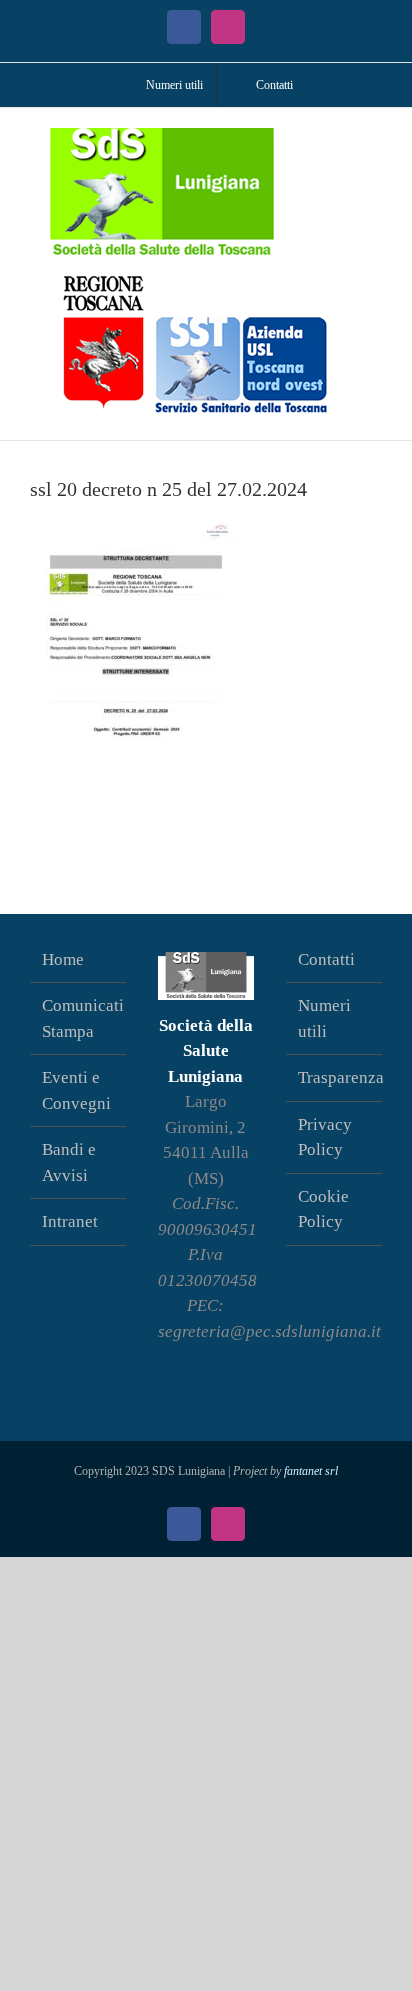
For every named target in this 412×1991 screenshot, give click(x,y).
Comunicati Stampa (79, 1018)
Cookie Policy (323, 1209)
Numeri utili (324, 1018)
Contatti (326, 959)
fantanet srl (311, 1471)
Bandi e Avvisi (69, 1162)
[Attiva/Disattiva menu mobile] (374, 138)
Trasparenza (335, 1077)
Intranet (70, 1221)
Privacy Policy (325, 1137)
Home (63, 959)
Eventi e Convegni (76, 1090)
